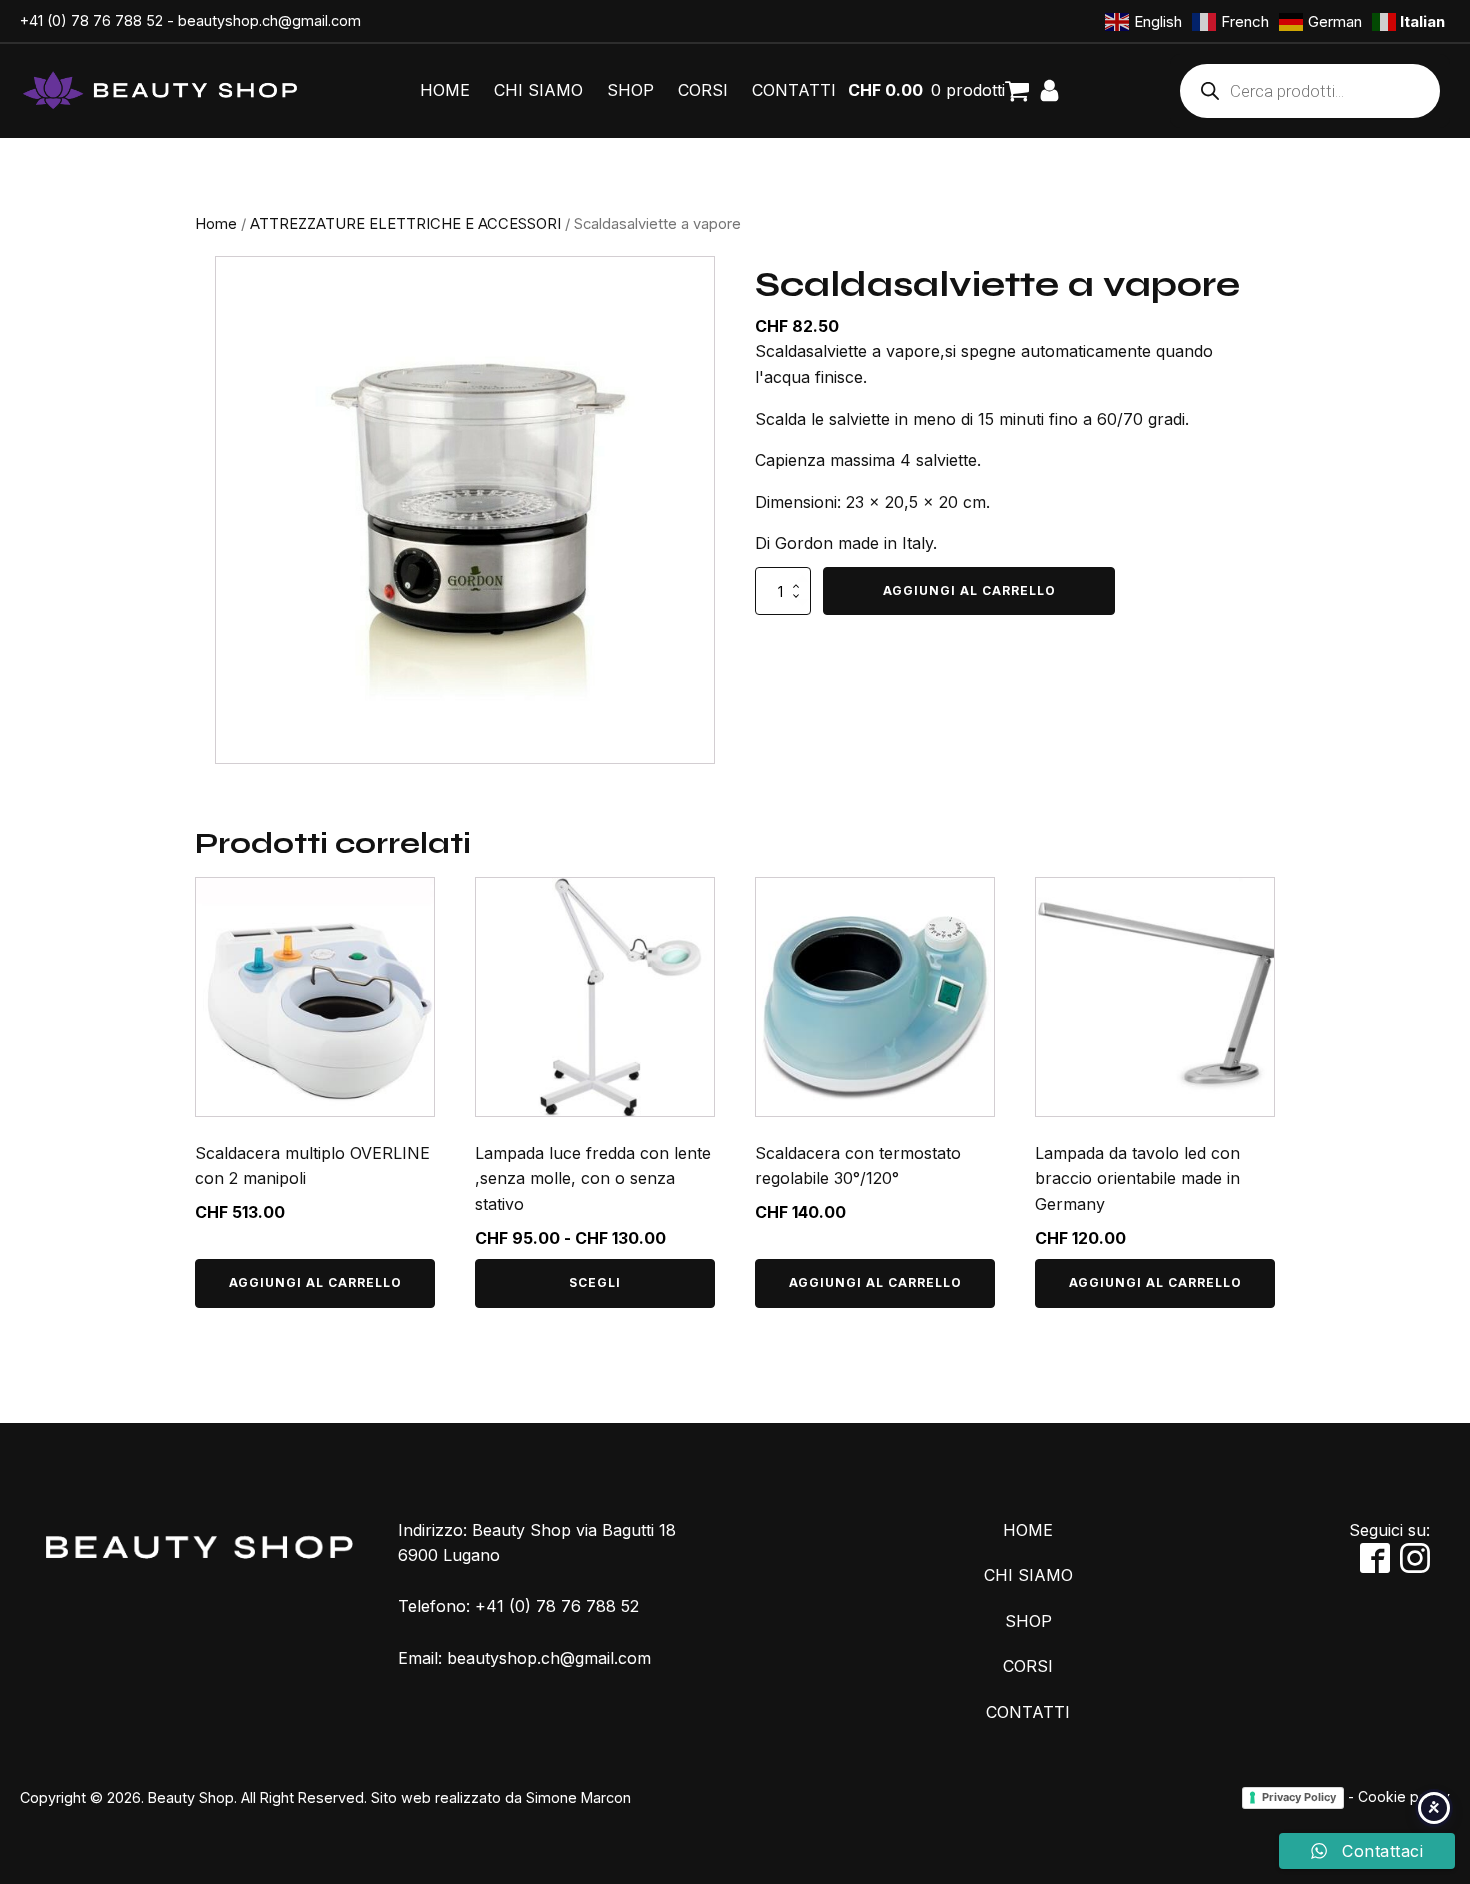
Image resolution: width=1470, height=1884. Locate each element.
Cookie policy (1404, 1796)
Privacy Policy (1299, 1797)
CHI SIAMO (538, 90)
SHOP (630, 90)
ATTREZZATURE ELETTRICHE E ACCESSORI (405, 224)
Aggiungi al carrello (969, 590)
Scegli (595, 1282)
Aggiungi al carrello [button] (315, 1282)
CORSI (703, 90)
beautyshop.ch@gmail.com (269, 20)
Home (216, 224)
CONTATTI (794, 90)
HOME (445, 90)
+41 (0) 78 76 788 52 (91, 20)
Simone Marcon (578, 1797)
